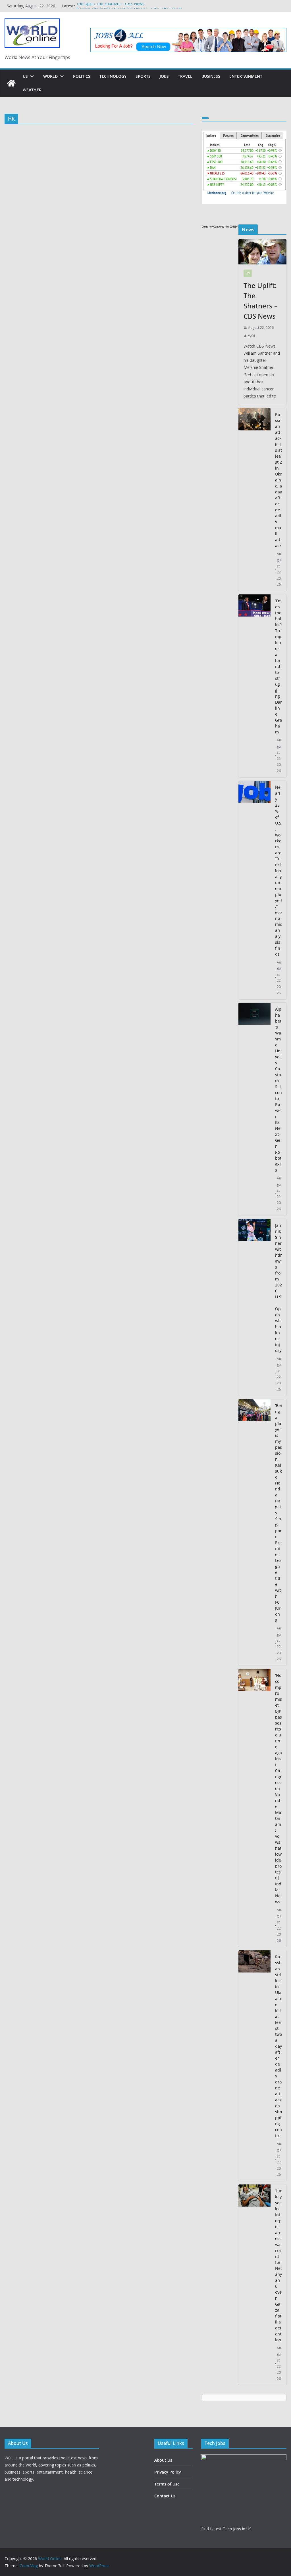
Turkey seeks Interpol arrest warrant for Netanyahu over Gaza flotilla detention (278, 2265)
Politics (82, 76)
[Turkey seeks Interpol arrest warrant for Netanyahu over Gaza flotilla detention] (254, 2285)
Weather (32, 90)
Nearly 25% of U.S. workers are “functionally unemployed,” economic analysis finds (278, 871)
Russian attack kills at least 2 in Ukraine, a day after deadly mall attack (278, 480)
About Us (163, 2460)
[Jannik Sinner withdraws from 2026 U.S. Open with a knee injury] (254, 1307)
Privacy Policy (168, 2472)
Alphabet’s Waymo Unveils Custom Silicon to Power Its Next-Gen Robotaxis (278, 1090)
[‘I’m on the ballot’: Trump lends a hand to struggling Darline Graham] (254, 686)
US (25, 76)
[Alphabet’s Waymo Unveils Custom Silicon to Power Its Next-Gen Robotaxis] (254, 1109)
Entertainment (246, 76)
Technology (113, 76)
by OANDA (232, 227)
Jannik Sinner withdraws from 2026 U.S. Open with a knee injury (278, 1288)
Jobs (164, 76)
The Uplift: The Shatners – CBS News (110, 6)
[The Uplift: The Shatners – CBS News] (262, 252)
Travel (185, 76)
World (50, 76)
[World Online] (11, 83)
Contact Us (165, 2496)
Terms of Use (167, 2484)
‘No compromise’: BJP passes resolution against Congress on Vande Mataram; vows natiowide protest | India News (278, 1789)
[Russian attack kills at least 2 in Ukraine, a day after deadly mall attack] (254, 500)
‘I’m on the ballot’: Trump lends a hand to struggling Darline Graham (278, 666)
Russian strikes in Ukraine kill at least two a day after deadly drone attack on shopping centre (278, 2046)
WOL (252, 336)
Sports (143, 76)
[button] (31, 76)
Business (211, 76)
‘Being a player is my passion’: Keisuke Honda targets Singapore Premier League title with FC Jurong (278, 1513)
